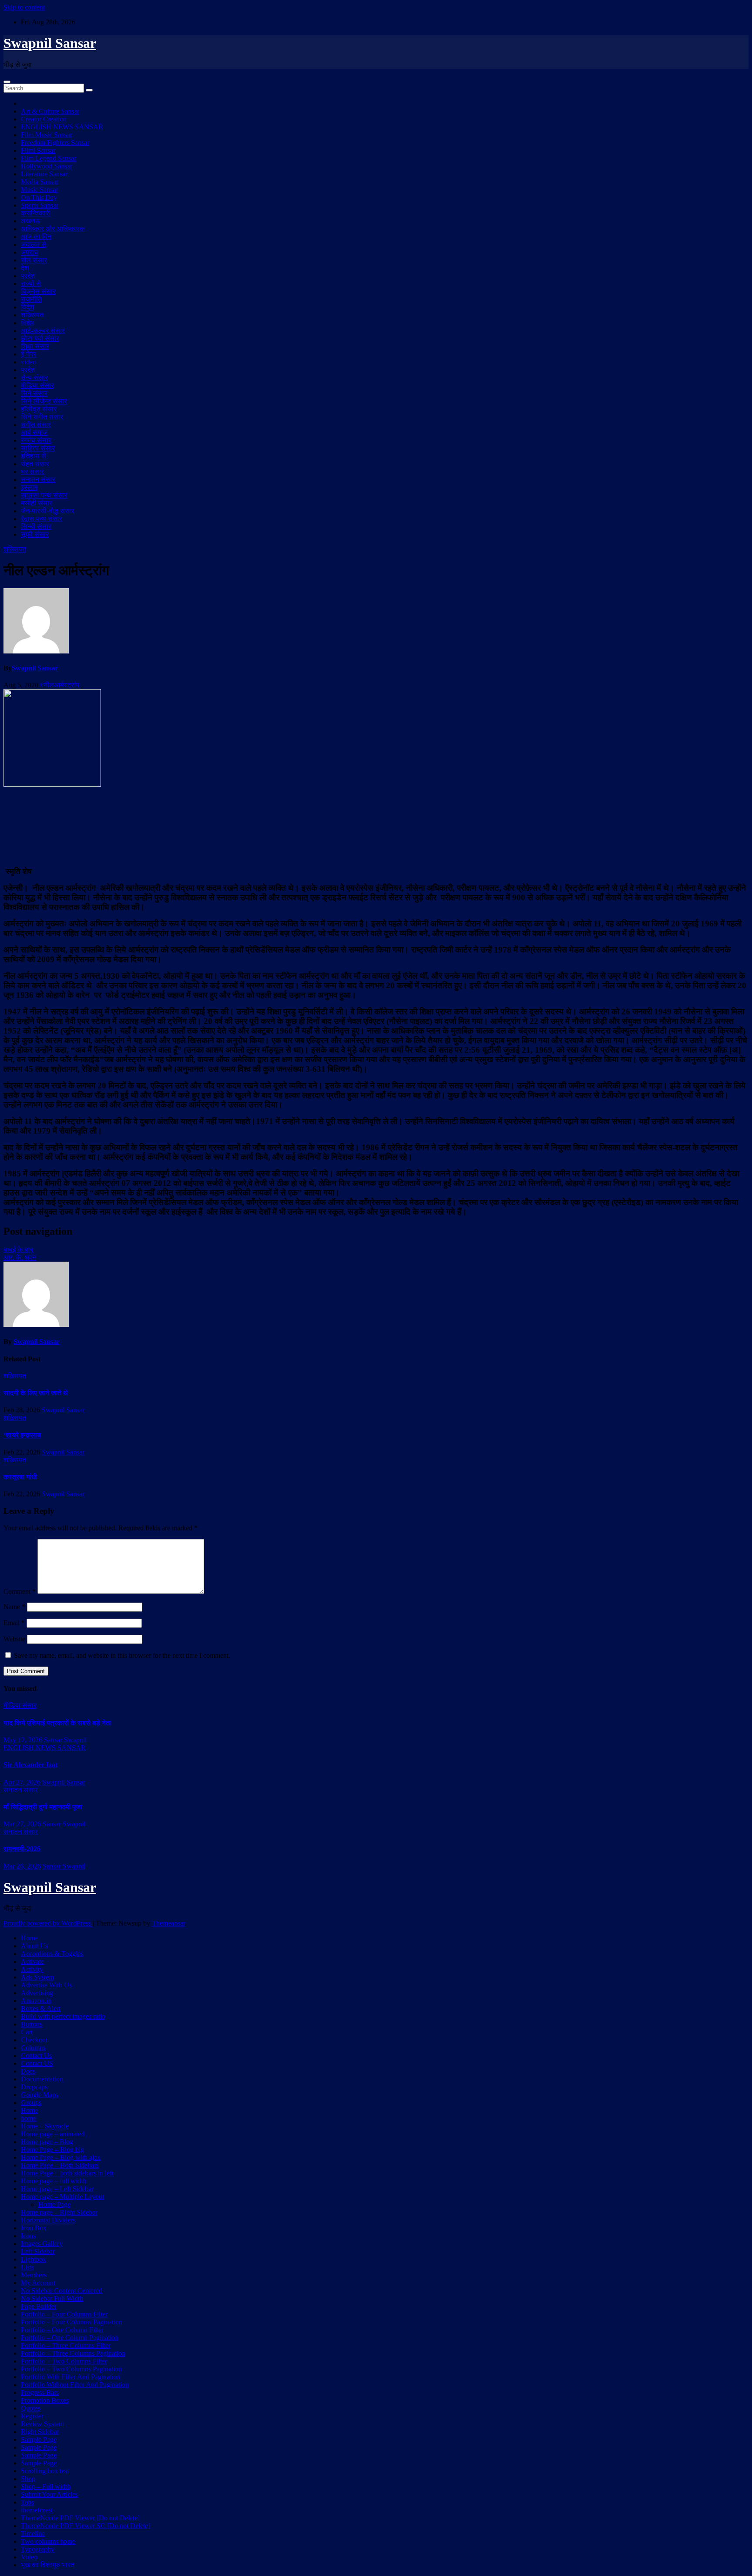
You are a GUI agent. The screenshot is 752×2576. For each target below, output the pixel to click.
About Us (34, 1946)
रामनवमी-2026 (22, 1849)
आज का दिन (36, 237)
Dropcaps (34, 2087)
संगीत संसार (36, 425)
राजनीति (31, 299)
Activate (32, 1961)
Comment (20, 1591)
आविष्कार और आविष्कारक (53, 229)
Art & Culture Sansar (50, 111)
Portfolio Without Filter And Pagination (75, 2385)
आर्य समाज (34, 433)
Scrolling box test (45, 2471)
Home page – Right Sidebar (59, 2212)
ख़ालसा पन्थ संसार (44, 495)
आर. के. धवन (20, 1258)
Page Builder (39, 2306)
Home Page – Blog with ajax (61, 2157)
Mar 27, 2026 (22, 1824)
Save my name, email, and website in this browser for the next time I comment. (122, 1655)
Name (14, 1607)
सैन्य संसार (34, 378)
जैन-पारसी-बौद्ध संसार (48, 511)
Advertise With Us (46, 1985)
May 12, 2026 (23, 1740)
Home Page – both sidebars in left (67, 2173)
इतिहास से (34, 456)
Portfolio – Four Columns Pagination (72, 2322)
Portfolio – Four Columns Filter (64, 2314)
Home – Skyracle (45, 2126)
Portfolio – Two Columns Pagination (71, 2369)
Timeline (33, 2534)
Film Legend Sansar (49, 158)
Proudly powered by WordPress (48, 1923)
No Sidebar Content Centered (62, 2291)
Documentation (42, 2079)
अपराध (29, 252)
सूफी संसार (35, 534)
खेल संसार (34, 260)
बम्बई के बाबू (18, 1250)
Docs (28, 2071)
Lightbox (34, 2259)
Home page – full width (54, 2181)
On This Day (39, 197)
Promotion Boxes (45, 2400)
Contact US (37, 2063)
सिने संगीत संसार (42, 417)
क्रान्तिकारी (36, 213)
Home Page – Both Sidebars (60, 2165)
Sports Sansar (40, 205)
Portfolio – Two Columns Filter (64, 2361)
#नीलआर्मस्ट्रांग (60, 685)
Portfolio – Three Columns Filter (66, 2345)
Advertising (37, 1993)
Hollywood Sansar (47, 166)
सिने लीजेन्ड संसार (44, 401)
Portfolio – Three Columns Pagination (73, 2353)
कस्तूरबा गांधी (20, 1477)
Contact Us (36, 2056)
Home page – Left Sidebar (57, 2189)
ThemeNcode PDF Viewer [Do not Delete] (80, 2518)
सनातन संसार (38, 480)
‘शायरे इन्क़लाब (22, 1435)
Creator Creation (44, 119)
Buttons (32, 2024)
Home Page (54, 2204)
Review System (42, 2424)
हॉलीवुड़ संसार (39, 409)
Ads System (37, 1977)
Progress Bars (40, 2392)
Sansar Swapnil (65, 1740)
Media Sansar (40, 182)
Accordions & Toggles (52, 1954)
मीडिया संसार (37, 386)
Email (14, 1623)
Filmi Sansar (38, 150)
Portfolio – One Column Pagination (70, 2338)
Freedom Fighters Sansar (55, 143)
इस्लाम (29, 487)
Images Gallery (42, 2244)
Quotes (31, 2408)
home (29, 2118)
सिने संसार (34, 393)
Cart (27, 2032)
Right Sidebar (40, 2432)
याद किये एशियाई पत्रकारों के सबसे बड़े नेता (57, 1723)
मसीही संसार (37, 503)
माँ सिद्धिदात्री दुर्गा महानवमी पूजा (43, 1807)
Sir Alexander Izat (30, 1765)
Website (14, 1639)
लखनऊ (31, 221)
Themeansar (168, 1923)
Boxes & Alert (41, 2009)
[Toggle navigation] (7, 82)
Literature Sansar (44, 174)
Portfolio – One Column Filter (62, 2330)
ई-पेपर (29, 354)
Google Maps (40, 2095)
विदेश (27, 307)
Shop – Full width (46, 2487)
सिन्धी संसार (36, 527)
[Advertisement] (376, 825)
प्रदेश (28, 276)
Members (34, 2275)
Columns (33, 2048)
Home (29, 1938)
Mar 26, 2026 (22, 1866)
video (29, 362)
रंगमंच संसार (36, 440)
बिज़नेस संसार (38, 291)
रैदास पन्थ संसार (42, 519)
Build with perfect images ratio (63, 2016)
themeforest (37, 2510)
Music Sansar (39, 190)
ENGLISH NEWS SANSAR (62, 127)
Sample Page (39, 2440)
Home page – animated (53, 2134)
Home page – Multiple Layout (62, 2197)
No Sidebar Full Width (52, 2298)
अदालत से (34, 244)
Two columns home (48, 2541)
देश (25, 268)
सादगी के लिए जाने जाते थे (36, 1393)
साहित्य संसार (38, 448)
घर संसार (32, 472)
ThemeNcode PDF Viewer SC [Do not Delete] (86, 2526)
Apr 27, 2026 (22, 1782)
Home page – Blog (47, 2142)
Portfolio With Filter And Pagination (70, 2377)
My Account (38, 2283)
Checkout (34, 2040)
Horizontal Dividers (48, 2220)
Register (32, 2416)
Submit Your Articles (49, 2494)
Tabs (27, 2502)
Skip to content (24, 7)
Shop (28, 2479)
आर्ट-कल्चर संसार (43, 331)
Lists (27, 2267)
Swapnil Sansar (50, 43)
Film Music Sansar (47, 135)
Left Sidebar (38, 2251)
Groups (31, 2103)
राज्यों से (31, 284)
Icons (28, 2236)
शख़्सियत (32, 315)
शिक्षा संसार (35, 346)
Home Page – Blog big (52, 2150)
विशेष (27, 323)
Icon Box (34, 2228)
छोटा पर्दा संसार (40, 338)
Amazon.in (36, 2001)
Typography (38, 2549)
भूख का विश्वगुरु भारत (48, 2565)
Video (29, 2557)
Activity (32, 1969)
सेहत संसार (35, 464)
